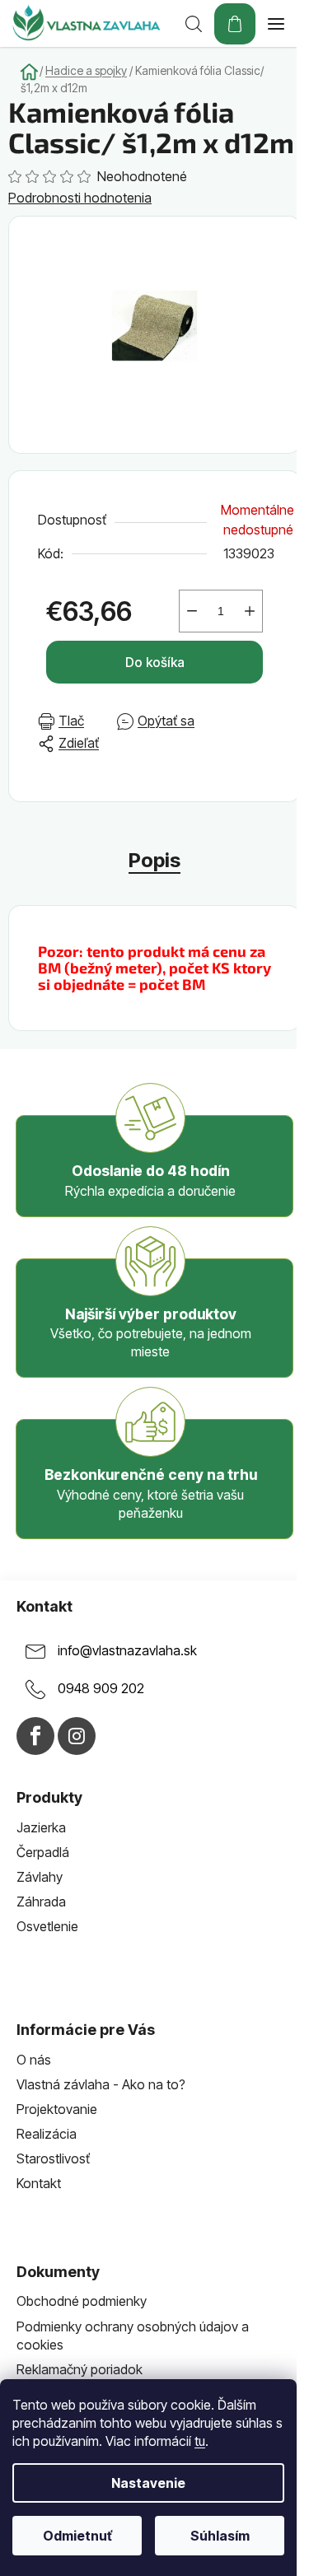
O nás (34, 2060)
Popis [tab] (154, 860)
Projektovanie (57, 2109)
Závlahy (40, 1877)
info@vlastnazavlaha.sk (127, 1650)
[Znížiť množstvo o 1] (192, 611)
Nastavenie (148, 2483)
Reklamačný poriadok (80, 2369)
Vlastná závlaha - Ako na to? (101, 2084)
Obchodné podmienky (82, 2301)
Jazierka (41, 1827)
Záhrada (41, 1902)
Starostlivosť (53, 2158)
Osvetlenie (47, 1926)
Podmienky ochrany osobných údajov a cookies (133, 2336)
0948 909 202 (101, 1688)
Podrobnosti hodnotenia (80, 198)
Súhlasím (220, 2536)
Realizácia (47, 2134)
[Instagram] (77, 1736)
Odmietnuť (77, 2536)
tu (200, 2441)
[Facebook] (35, 1736)
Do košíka (155, 662)
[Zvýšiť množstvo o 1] (250, 611)
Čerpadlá (43, 1852)
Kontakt (39, 2183)
